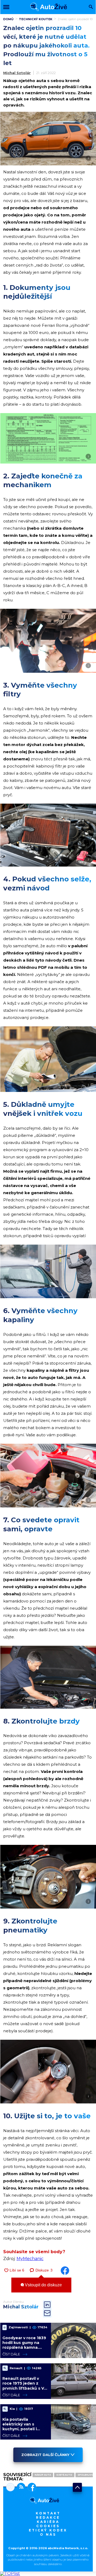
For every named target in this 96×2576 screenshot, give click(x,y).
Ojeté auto (64, 2475)
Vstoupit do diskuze (43, 2285)
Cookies (48, 2526)
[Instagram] (10, 2488)
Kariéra (48, 2522)
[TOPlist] (10, 2573)
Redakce (48, 2517)
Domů (8, 19)
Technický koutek (36, 19)
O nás (48, 2534)
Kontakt (48, 2513)
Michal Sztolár (17, 73)
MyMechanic (30, 2259)
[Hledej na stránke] (91, 7)
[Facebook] (31, 2488)
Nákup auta (43, 2475)
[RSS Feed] (20, 2488)
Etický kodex (48, 2530)
